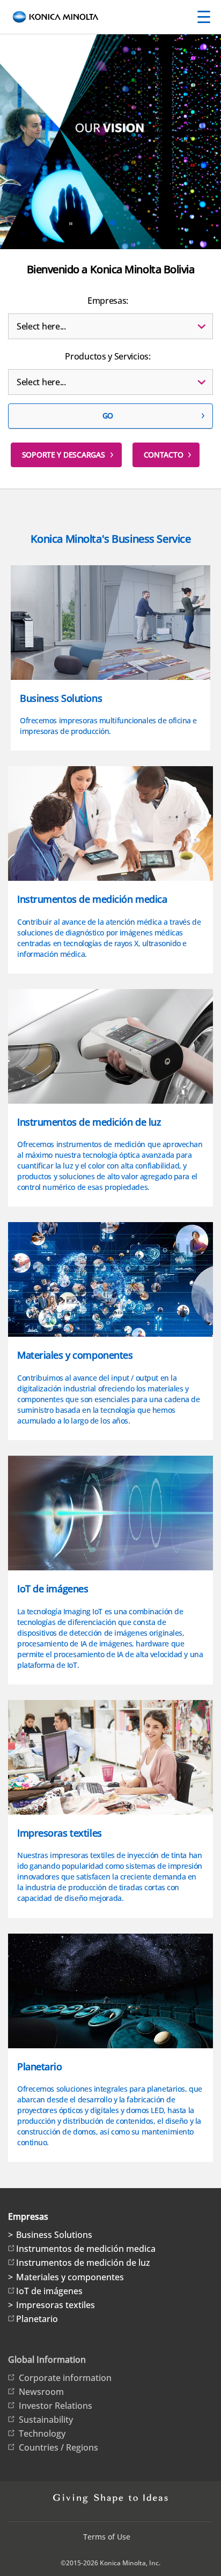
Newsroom (41, 2392)
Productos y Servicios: (108, 356)
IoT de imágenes (49, 2291)
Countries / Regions (58, 2447)
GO (108, 415)
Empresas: (108, 301)
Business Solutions (54, 2235)
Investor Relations (56, 2406)
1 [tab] (112, 223)
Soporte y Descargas (64, 455)
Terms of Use (107, 2537)
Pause (71, 224)
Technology (42, 2433)
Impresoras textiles (56, 2305)
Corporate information (65, 2378)
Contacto (164, 455)
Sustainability (46, 2420)
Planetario (37, 2319)
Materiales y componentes (70, 2277)
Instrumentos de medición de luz (83, 2263)
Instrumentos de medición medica (86, 2249)
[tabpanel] (110, 196)
